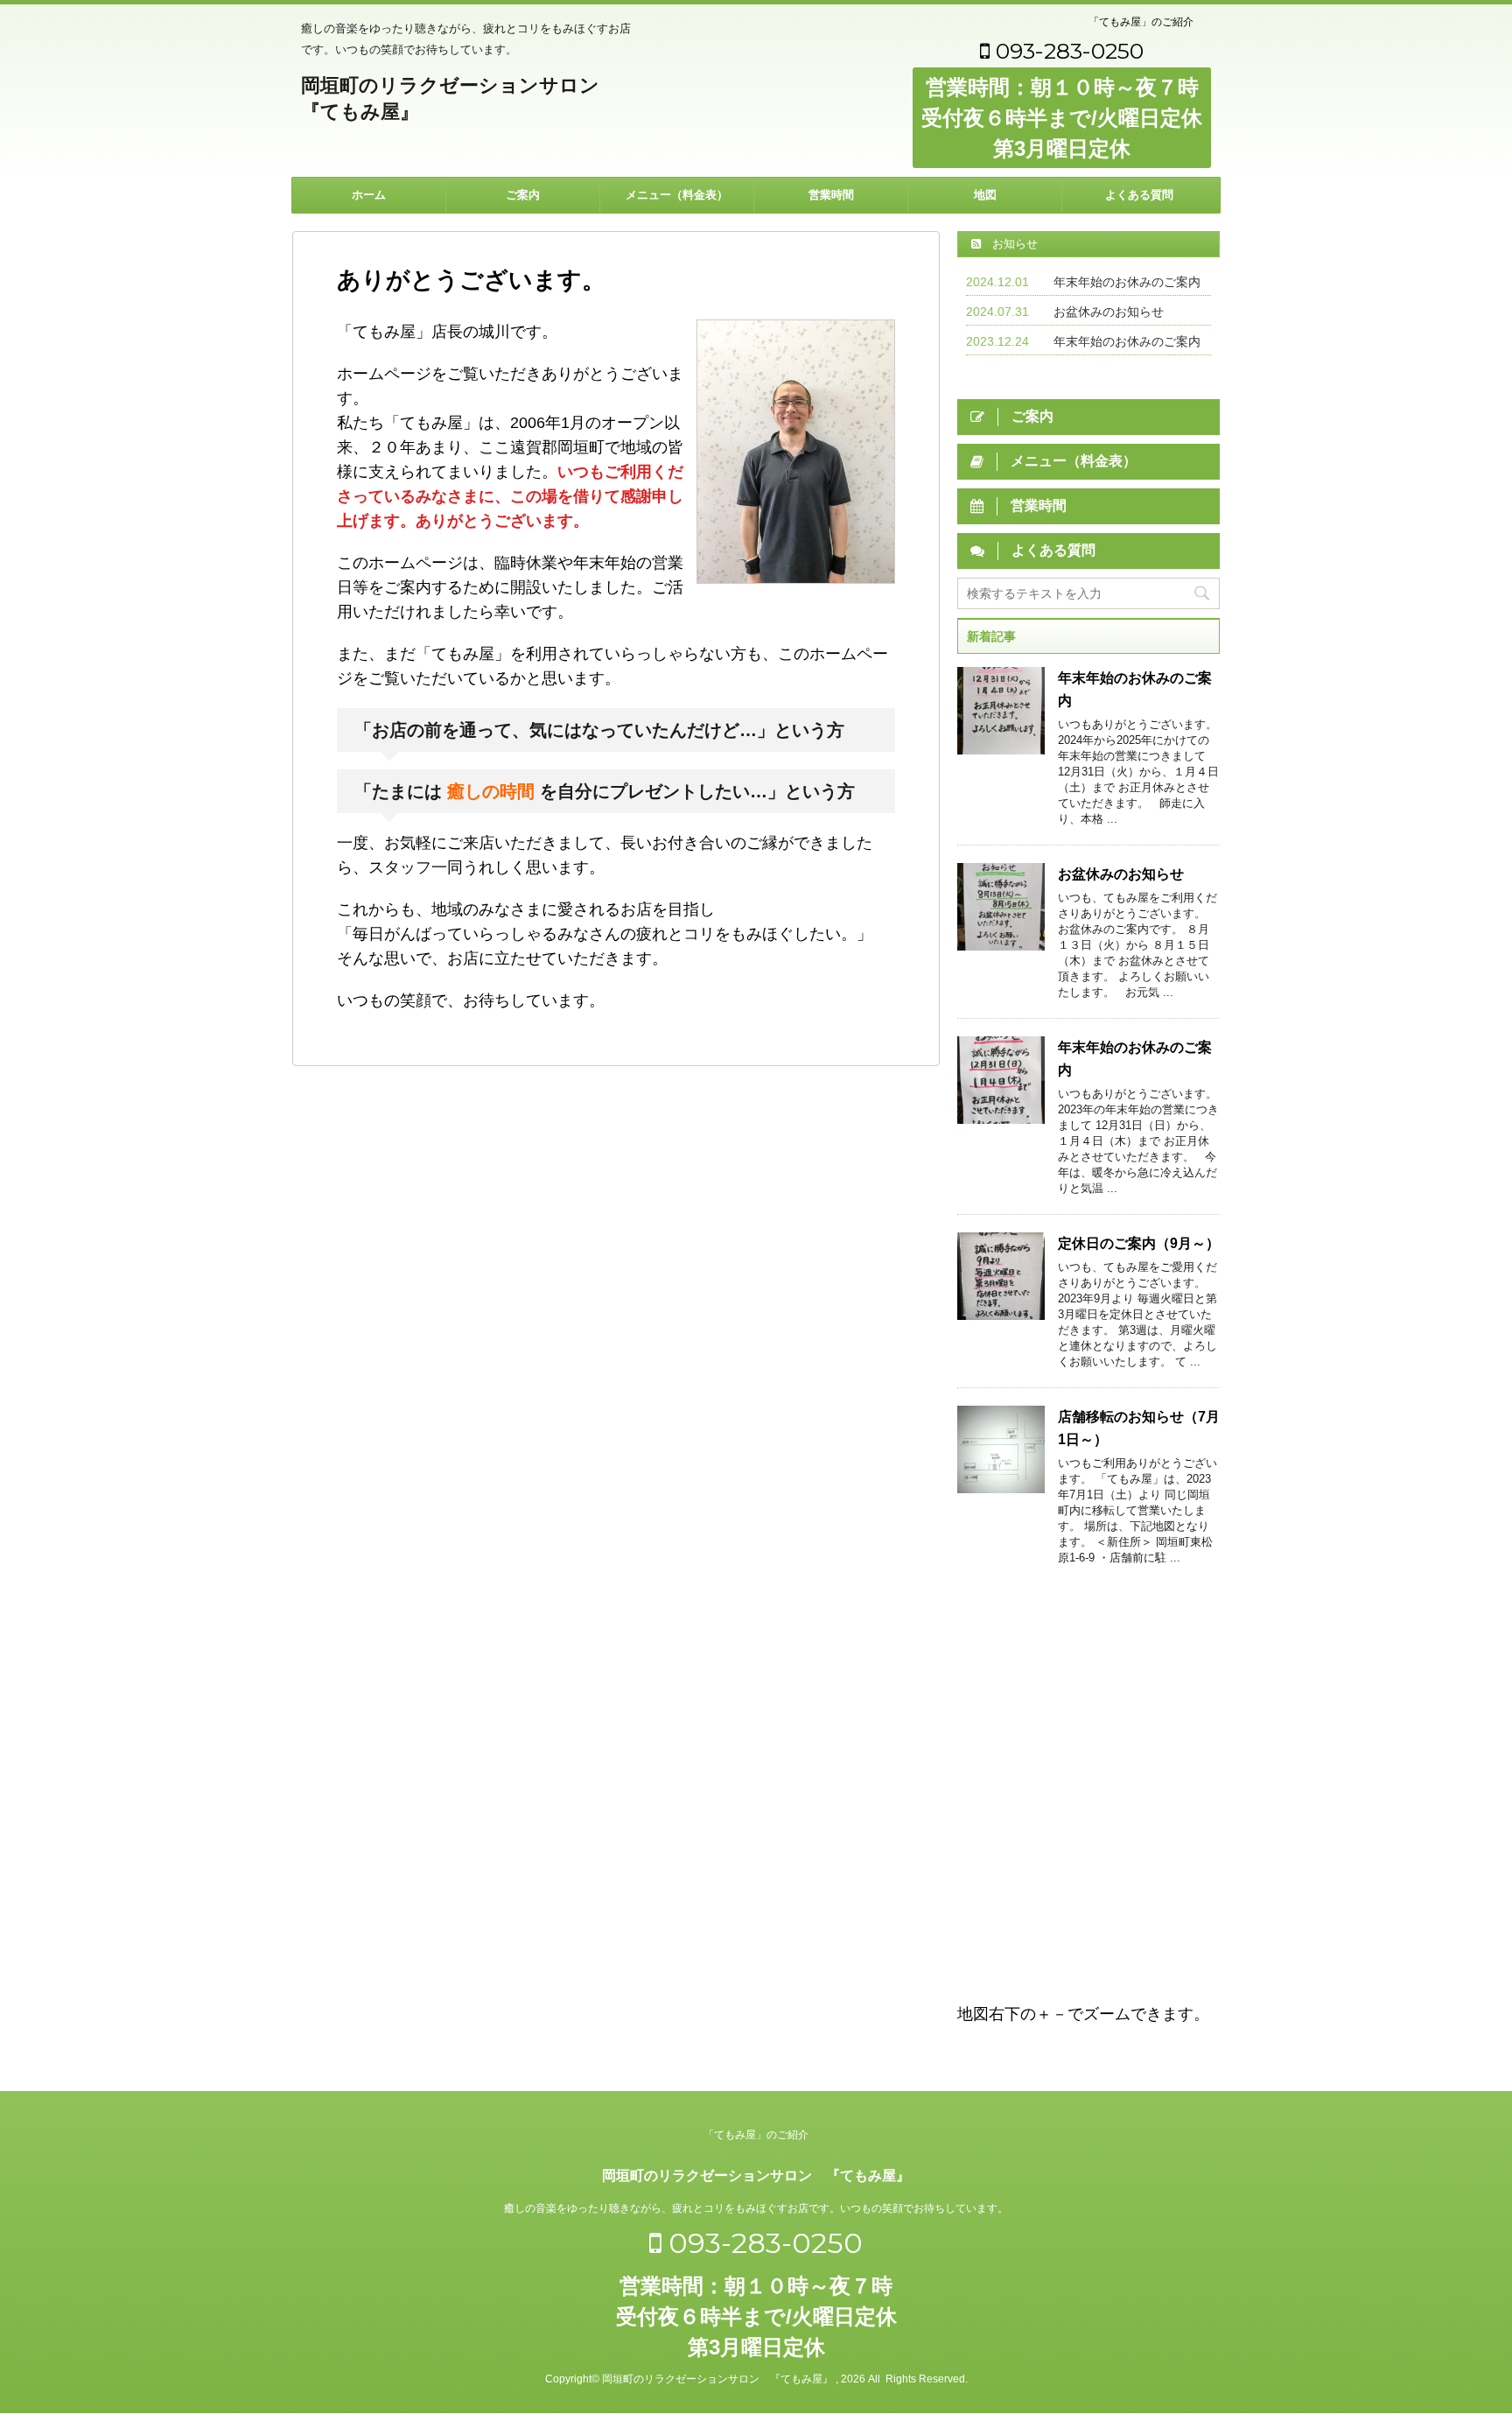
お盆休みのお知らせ (1109, 312)
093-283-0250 (1067, 51)
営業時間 (831, 195)
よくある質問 (1139, 195)
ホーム (369, 195)
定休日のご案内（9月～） (1139, 1243)
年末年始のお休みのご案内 (1127, 282)
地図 (985, 195)
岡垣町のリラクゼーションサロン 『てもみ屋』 (756, 2175)
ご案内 (523, 195)
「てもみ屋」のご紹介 (1141, 22)
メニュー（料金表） (677, 195)
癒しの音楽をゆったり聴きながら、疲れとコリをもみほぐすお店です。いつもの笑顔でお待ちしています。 (756, 2208)
